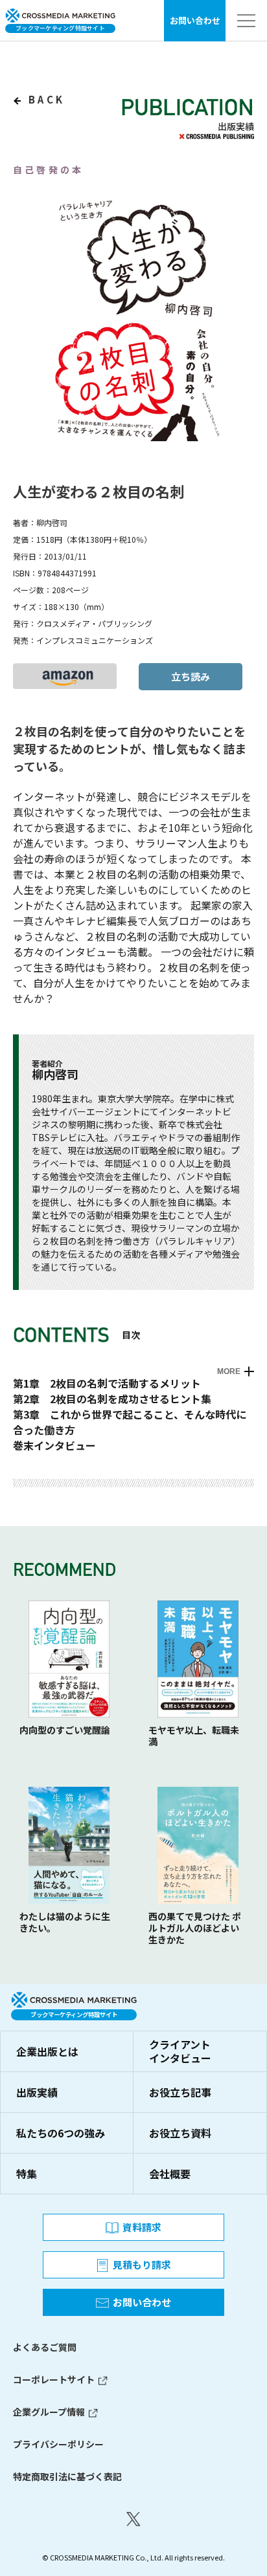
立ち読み (191, 676)
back (44, 99)
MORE (229, 1371)
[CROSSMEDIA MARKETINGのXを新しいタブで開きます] (133, 2519)
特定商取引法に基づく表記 (67, 2476)
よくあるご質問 (45, 2347)
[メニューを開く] (246, 21)
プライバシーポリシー (58, 2444)
